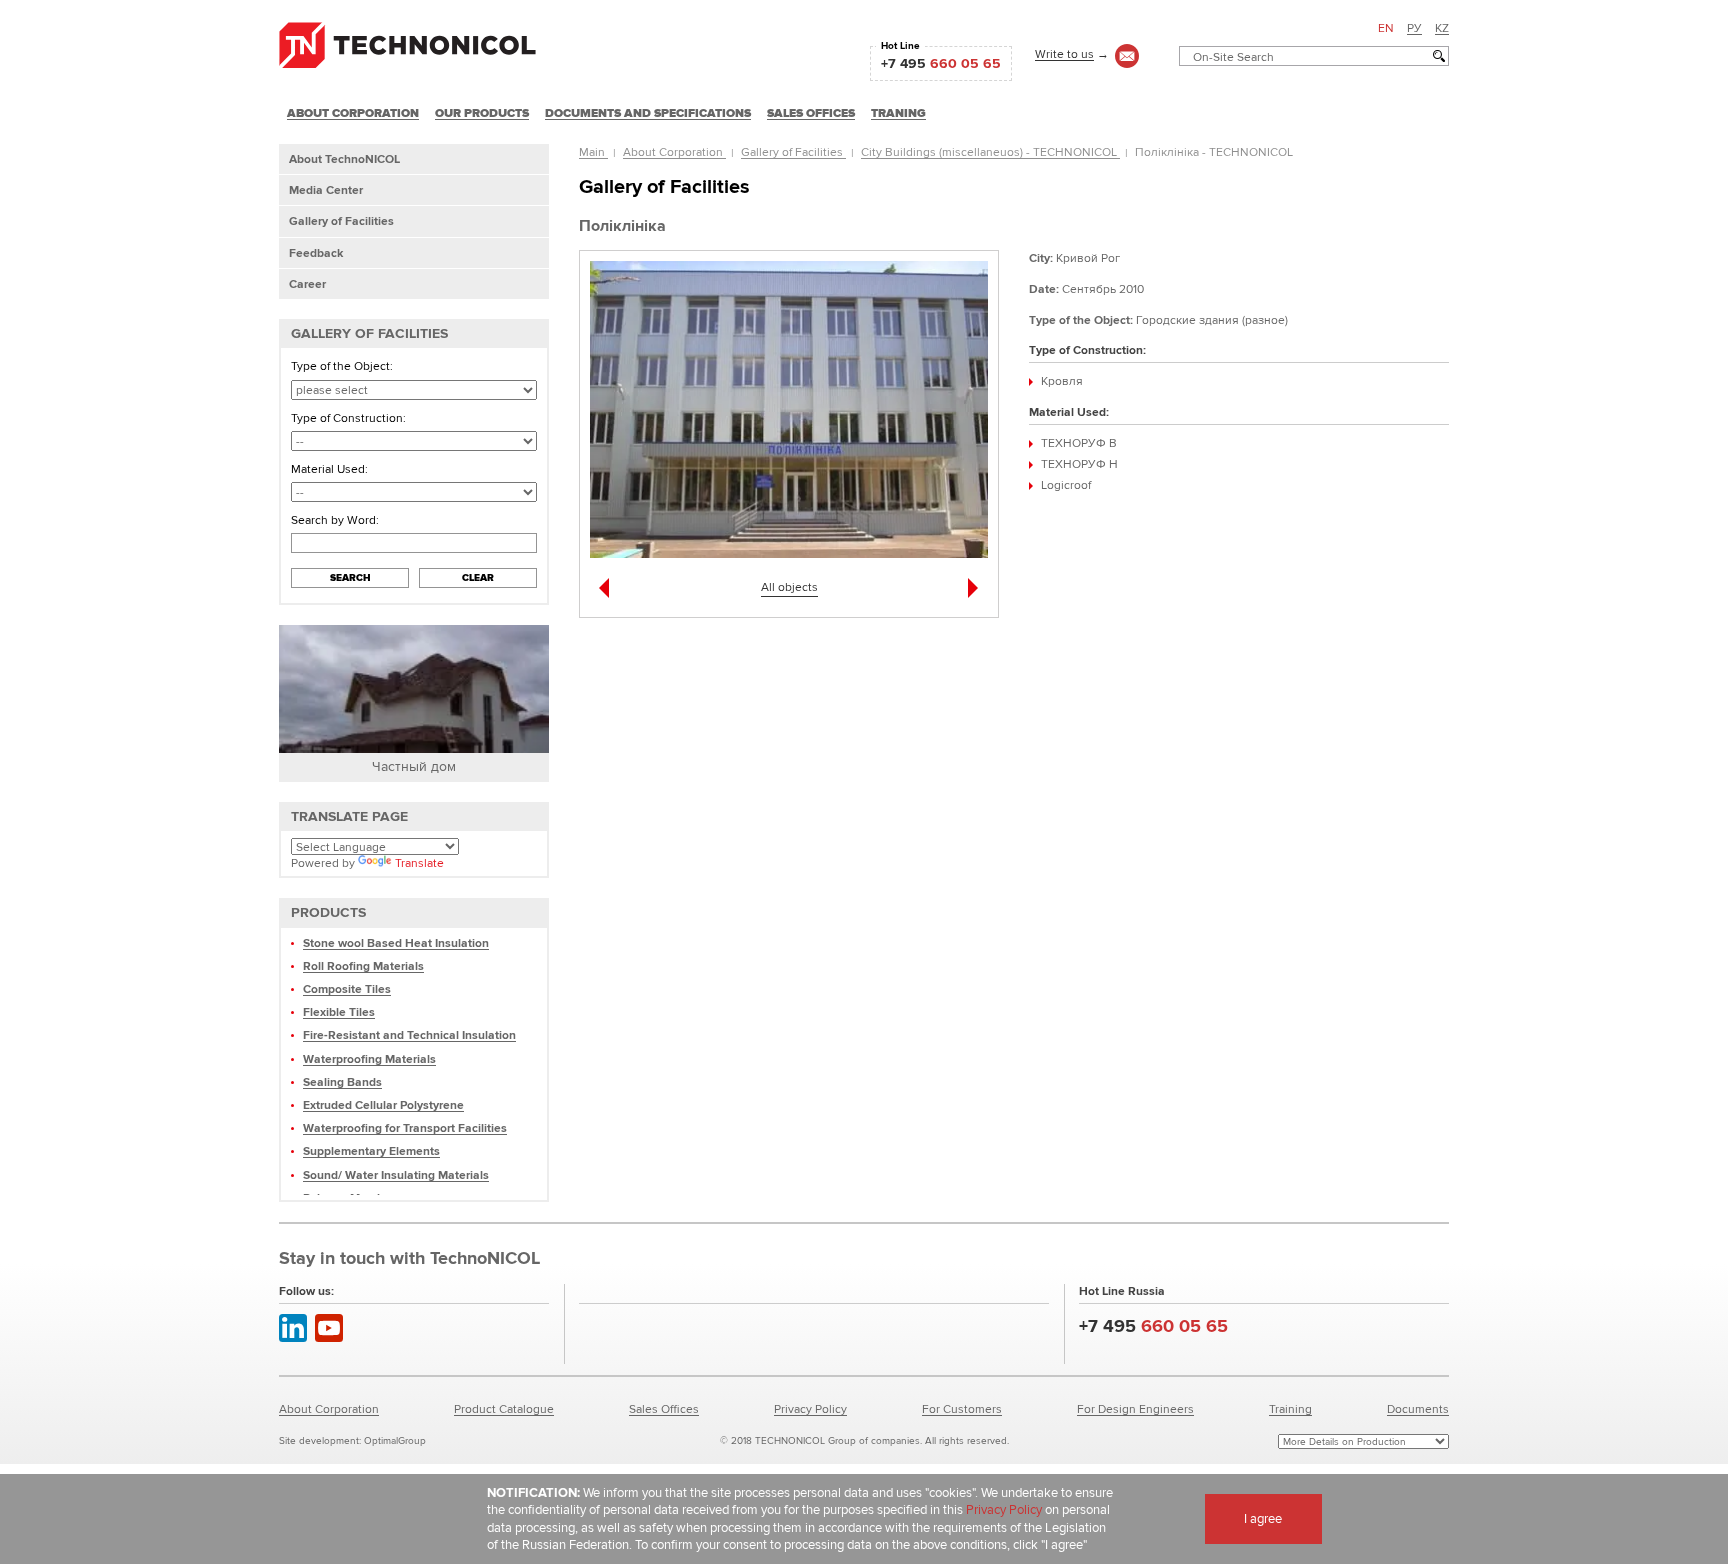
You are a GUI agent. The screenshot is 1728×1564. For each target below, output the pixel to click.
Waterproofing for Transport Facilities (405, 1127)
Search (350, 577)
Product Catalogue (504, 1408)
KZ (1442, 27)
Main (593, 151)
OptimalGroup (395, 1440)
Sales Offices (664, 1408)
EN (1386, 27)
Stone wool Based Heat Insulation (396, 942)
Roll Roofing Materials (363, 965)
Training (1290, 1408)
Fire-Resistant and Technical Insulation (409, 1034)
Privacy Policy (810, 1408)
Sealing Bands (342, 1081)
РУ (1414, 27)
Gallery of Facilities (793, 151)
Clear (478, 577)
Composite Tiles (347, 988)
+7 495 (941, 63)
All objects (789, 586)
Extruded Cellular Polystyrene (383, 1104)
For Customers (962, 1408)
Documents (1418, 1408)
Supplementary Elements (371, 1150)
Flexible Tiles (339, 1011)
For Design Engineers (1135, 1408)
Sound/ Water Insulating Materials (396, 1174)
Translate (419, 862)
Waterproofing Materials (369, 1058)
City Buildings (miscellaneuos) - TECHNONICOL (990, 151)
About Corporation (674, 151)
